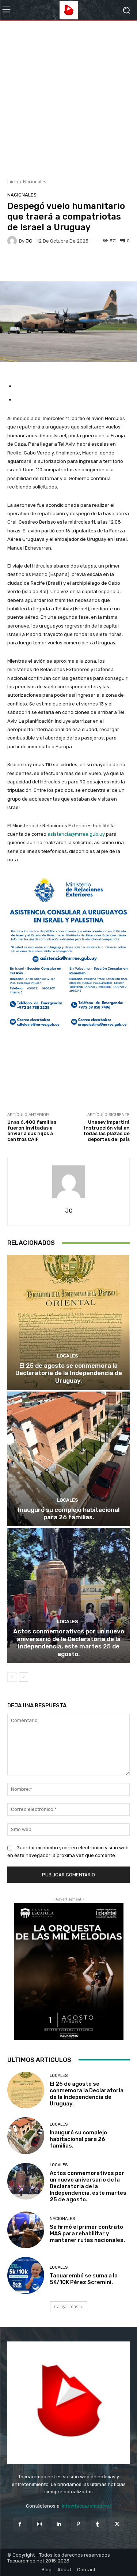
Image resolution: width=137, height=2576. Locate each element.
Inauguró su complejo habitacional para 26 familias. (69, 1513)
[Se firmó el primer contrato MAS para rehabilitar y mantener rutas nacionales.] (26, 2230)
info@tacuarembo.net (86, 2506)
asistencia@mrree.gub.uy (76, 834)
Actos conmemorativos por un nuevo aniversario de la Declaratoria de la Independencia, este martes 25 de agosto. (69, 1642)
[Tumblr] (98, 2524)
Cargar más (66, 2307)
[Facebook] (20, 2524)
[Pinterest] (78, 2524)
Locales (68, 1356)
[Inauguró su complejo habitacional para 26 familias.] (68, 1459)
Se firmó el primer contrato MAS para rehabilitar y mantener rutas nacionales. (87, 2234)
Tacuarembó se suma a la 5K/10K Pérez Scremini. (84, 2279)
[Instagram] (39, 2524)
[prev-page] (12, 1677)
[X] (117, 2524)
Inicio (13, 182)
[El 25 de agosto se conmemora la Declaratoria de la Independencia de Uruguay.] (68, 1322)
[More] (94, 264)
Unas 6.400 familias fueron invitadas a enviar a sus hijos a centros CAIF (32, 1131)
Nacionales (35, 182)
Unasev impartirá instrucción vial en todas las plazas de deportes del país (106, 1131)
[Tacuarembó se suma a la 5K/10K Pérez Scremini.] (26, 2275)
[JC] (13, 241)
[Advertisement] (68, 97)
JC (29, 241)
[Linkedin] (59, 2524)
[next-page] (24, 1677)
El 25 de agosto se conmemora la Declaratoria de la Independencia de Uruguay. (69, 1373)
